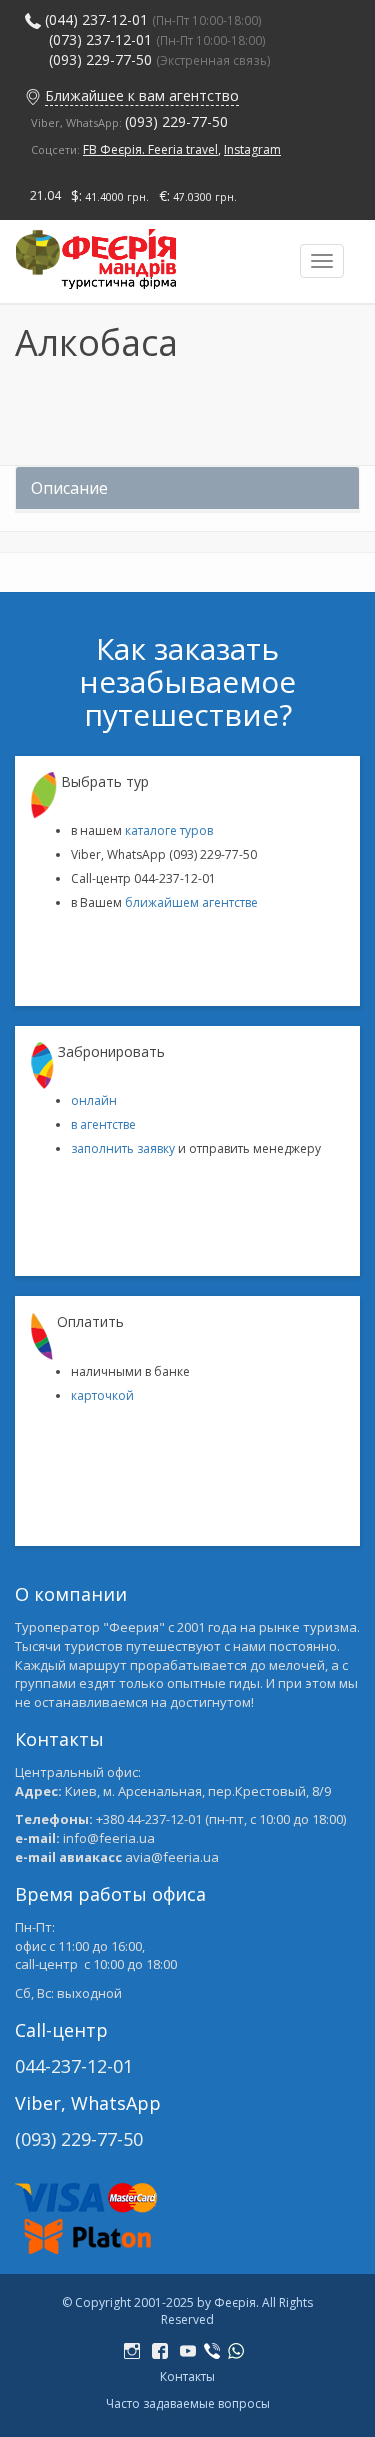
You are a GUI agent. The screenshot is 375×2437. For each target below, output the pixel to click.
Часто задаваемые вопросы (188, 2403)
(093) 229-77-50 (160, 59)
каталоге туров (169, 830)
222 (136, 2352)
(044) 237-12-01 (96, 19)
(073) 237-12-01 (100, 39)
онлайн (94, 1100)
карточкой (102, 1395)
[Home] (96, 255)
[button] (33, 95)
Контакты (187, 2376)
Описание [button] (69, 488)
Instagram (252, 149)
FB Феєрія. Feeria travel (150, 149)
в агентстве (103, 1124)
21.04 (45, 195)
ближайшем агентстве (191, 902)
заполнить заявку (123, 1148)
